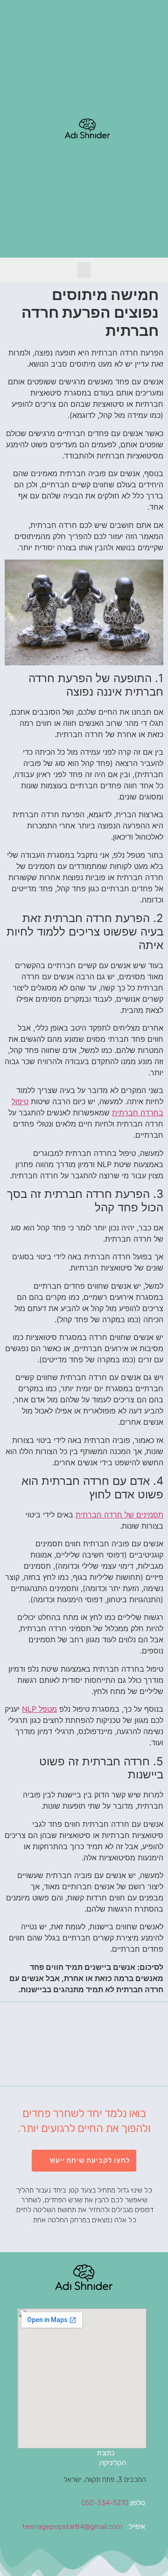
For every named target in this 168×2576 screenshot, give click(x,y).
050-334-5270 (105, 2503)
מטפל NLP (39, 1709)
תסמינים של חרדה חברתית (119, 1515)
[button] (84, 270)
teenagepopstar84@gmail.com (72, 2527)
